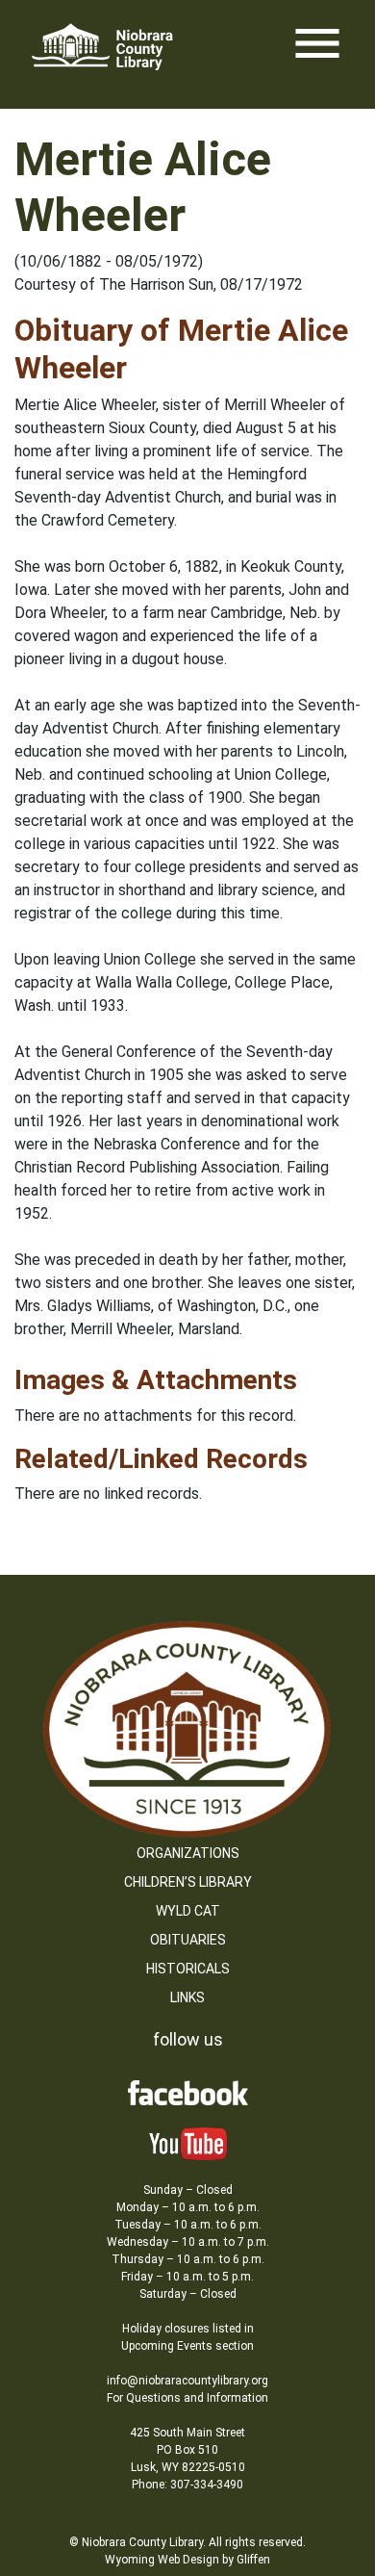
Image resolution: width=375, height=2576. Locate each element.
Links (187, 1997)
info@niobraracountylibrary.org (187, 2381)
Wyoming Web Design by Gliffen (187, 2560)
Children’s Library (188, 1882)
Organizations (188, 1853)
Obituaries (188, 1940)
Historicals (188, 1969)
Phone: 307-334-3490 (187, 2485)
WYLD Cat (188, 1911)
